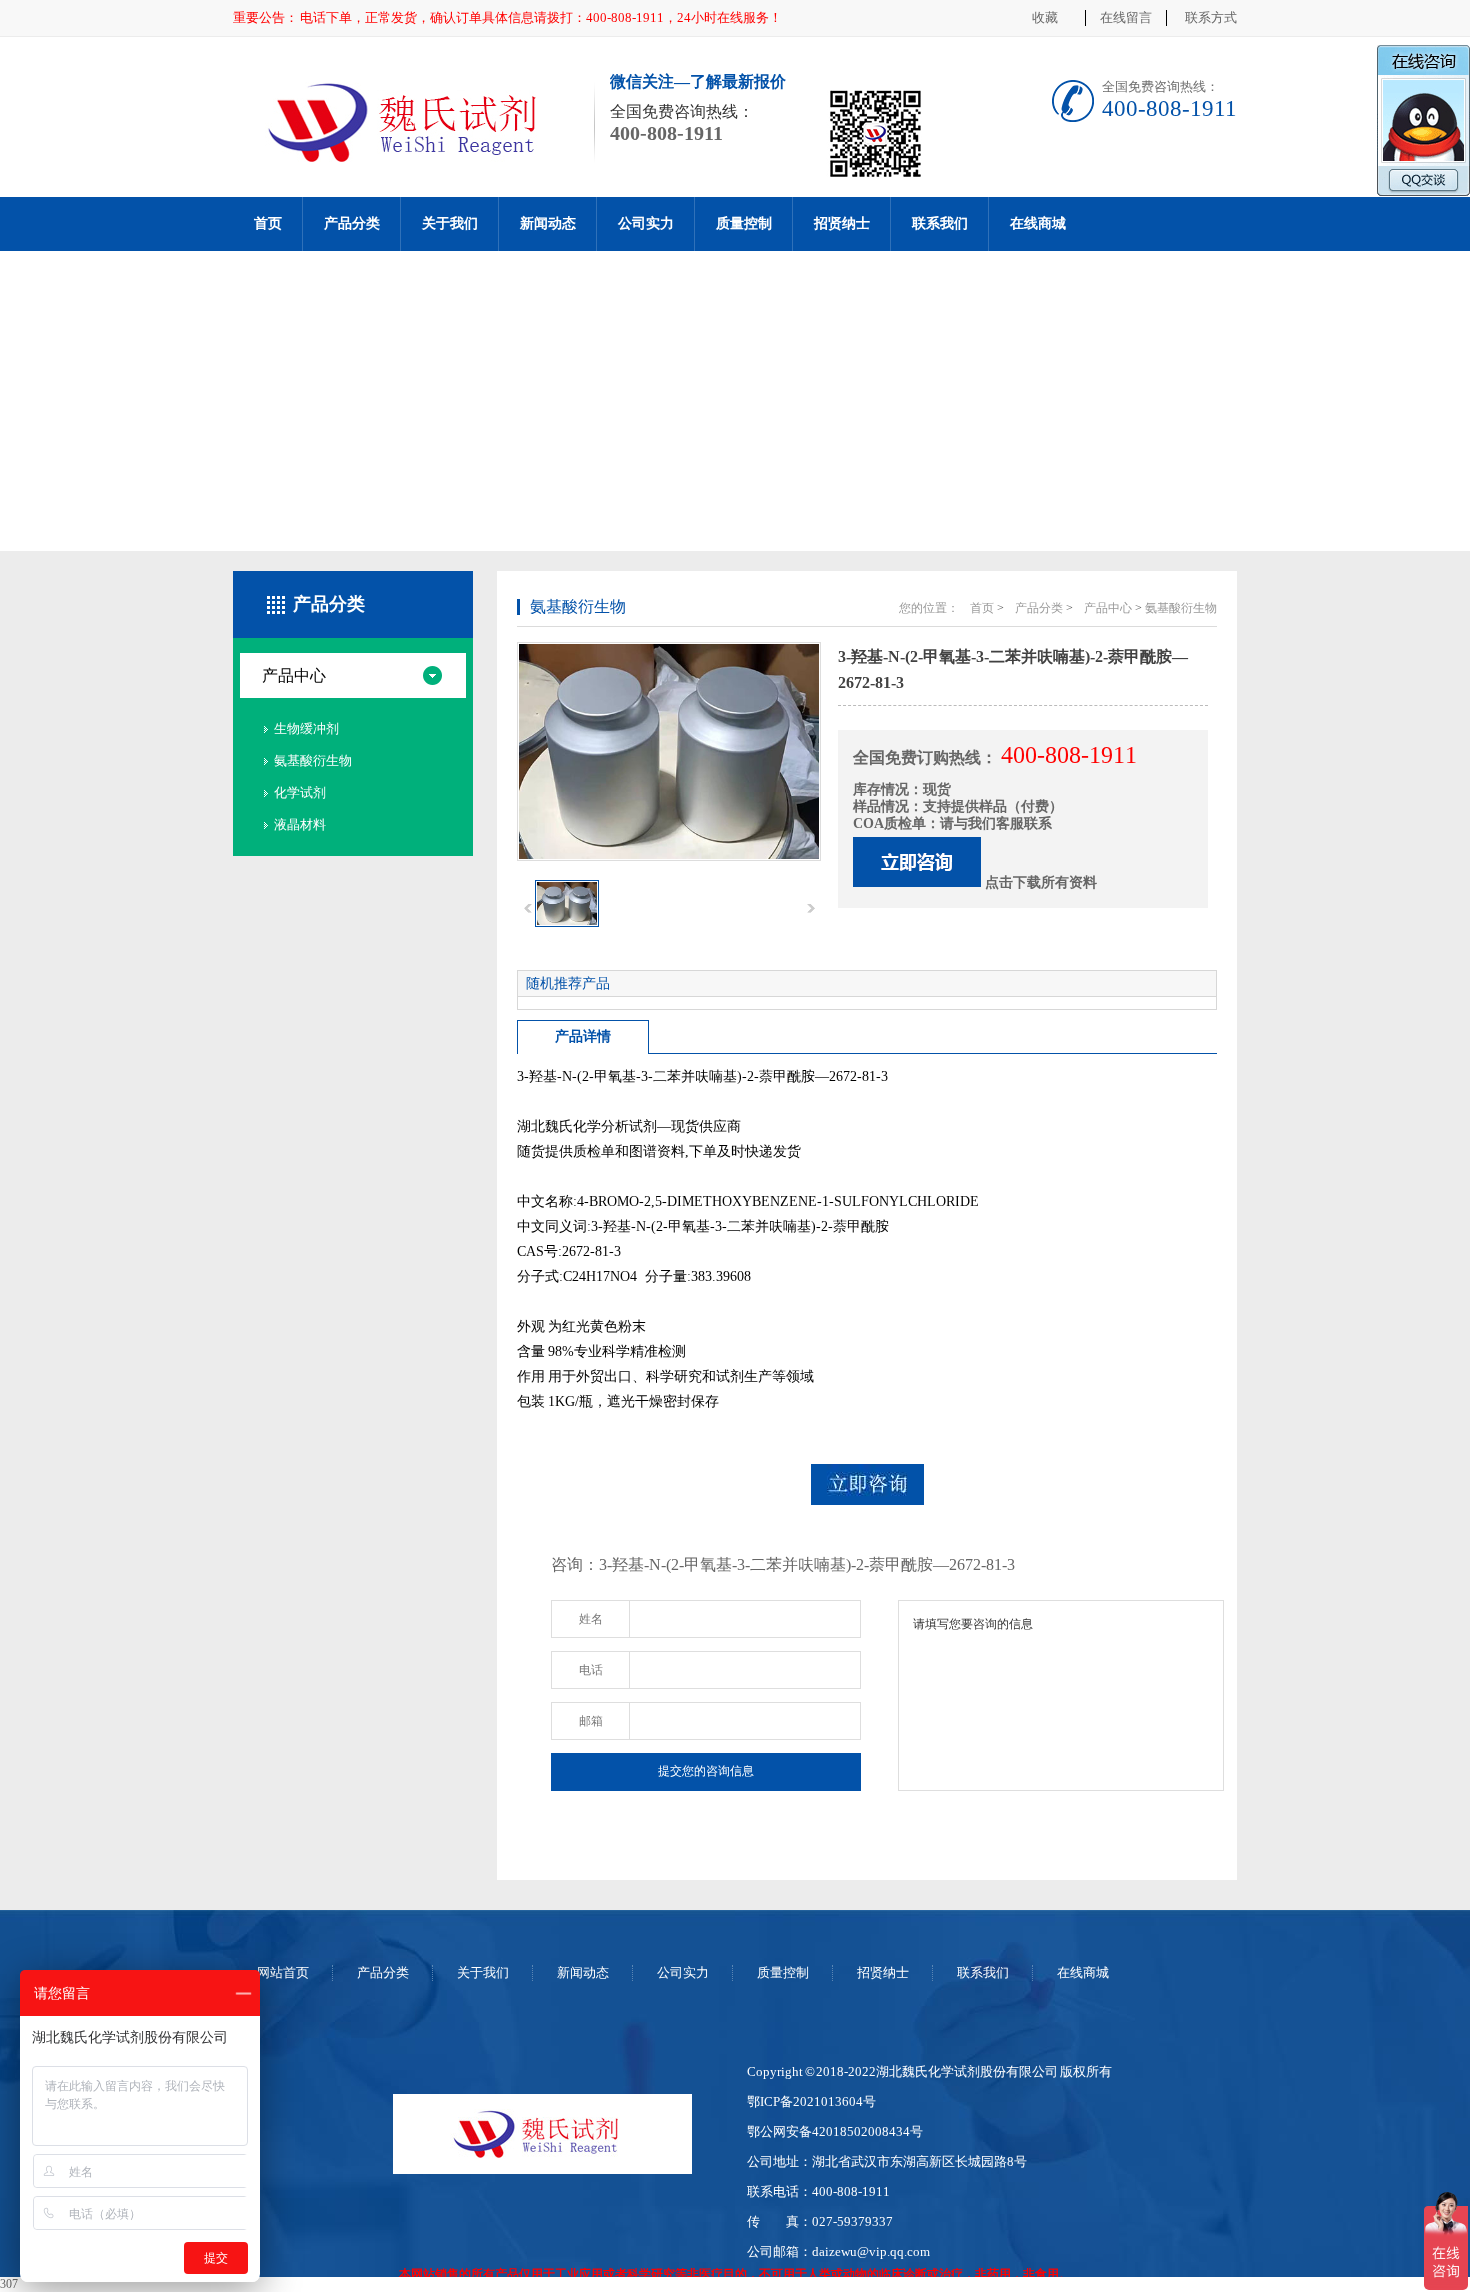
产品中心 (294, 675)
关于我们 (450, 223)
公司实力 (646, 223)
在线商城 (1038, 223)
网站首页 (283, 1972)
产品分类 (352, 223)
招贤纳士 (842, 223)
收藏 (1045, 17)
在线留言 (1126, 17)
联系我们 (940, 223)
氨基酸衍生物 (313, 760)
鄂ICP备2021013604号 (811, 2101)
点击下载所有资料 (1041, 882)
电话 (591, 1670)
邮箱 (591, 1721)
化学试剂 (300, 792)
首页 (268, 223)
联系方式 (1211, 17)
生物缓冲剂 (306, 728)
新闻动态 (548, 223)
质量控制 (744, 223)
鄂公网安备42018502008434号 (835, 2131)
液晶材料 (300, 824)
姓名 (591, 1619)
